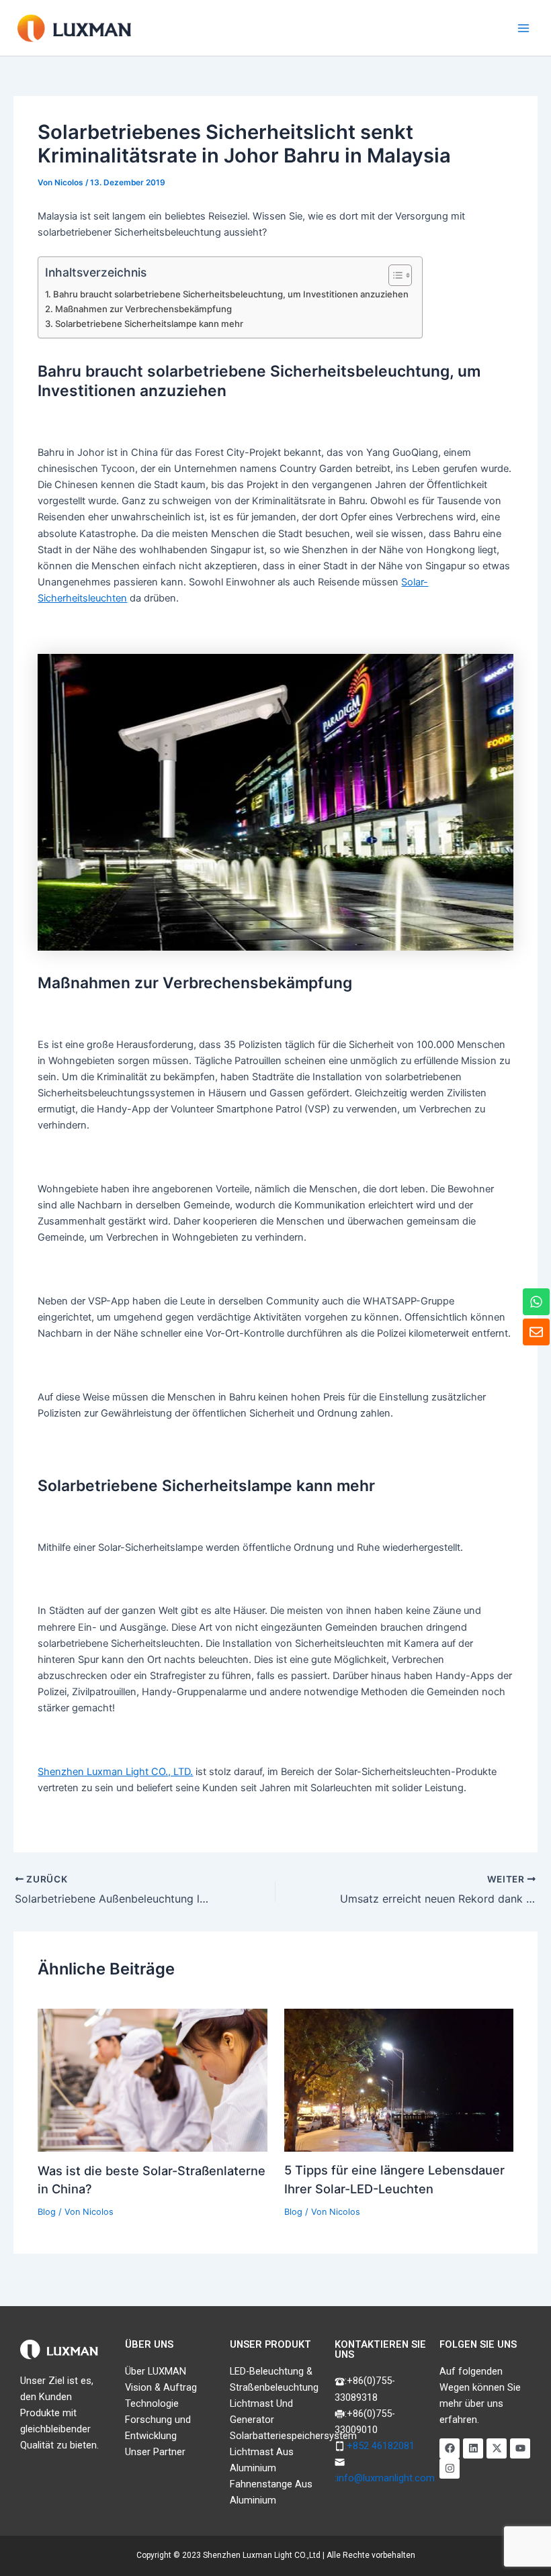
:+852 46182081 (380, 2446)
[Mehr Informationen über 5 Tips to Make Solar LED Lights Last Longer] (399, 2079)
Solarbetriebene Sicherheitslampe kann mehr (149, 324)
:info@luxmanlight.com (385, 2478)
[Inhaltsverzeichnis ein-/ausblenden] (393, 275)
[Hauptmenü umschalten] (523, 28)
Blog (47, 2212)
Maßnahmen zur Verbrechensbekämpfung (143, 309)
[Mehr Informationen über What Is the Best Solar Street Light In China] (152, 2079)
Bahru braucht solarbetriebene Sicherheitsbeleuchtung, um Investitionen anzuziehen (231, 294)
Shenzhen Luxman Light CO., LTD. (115, 1772)
